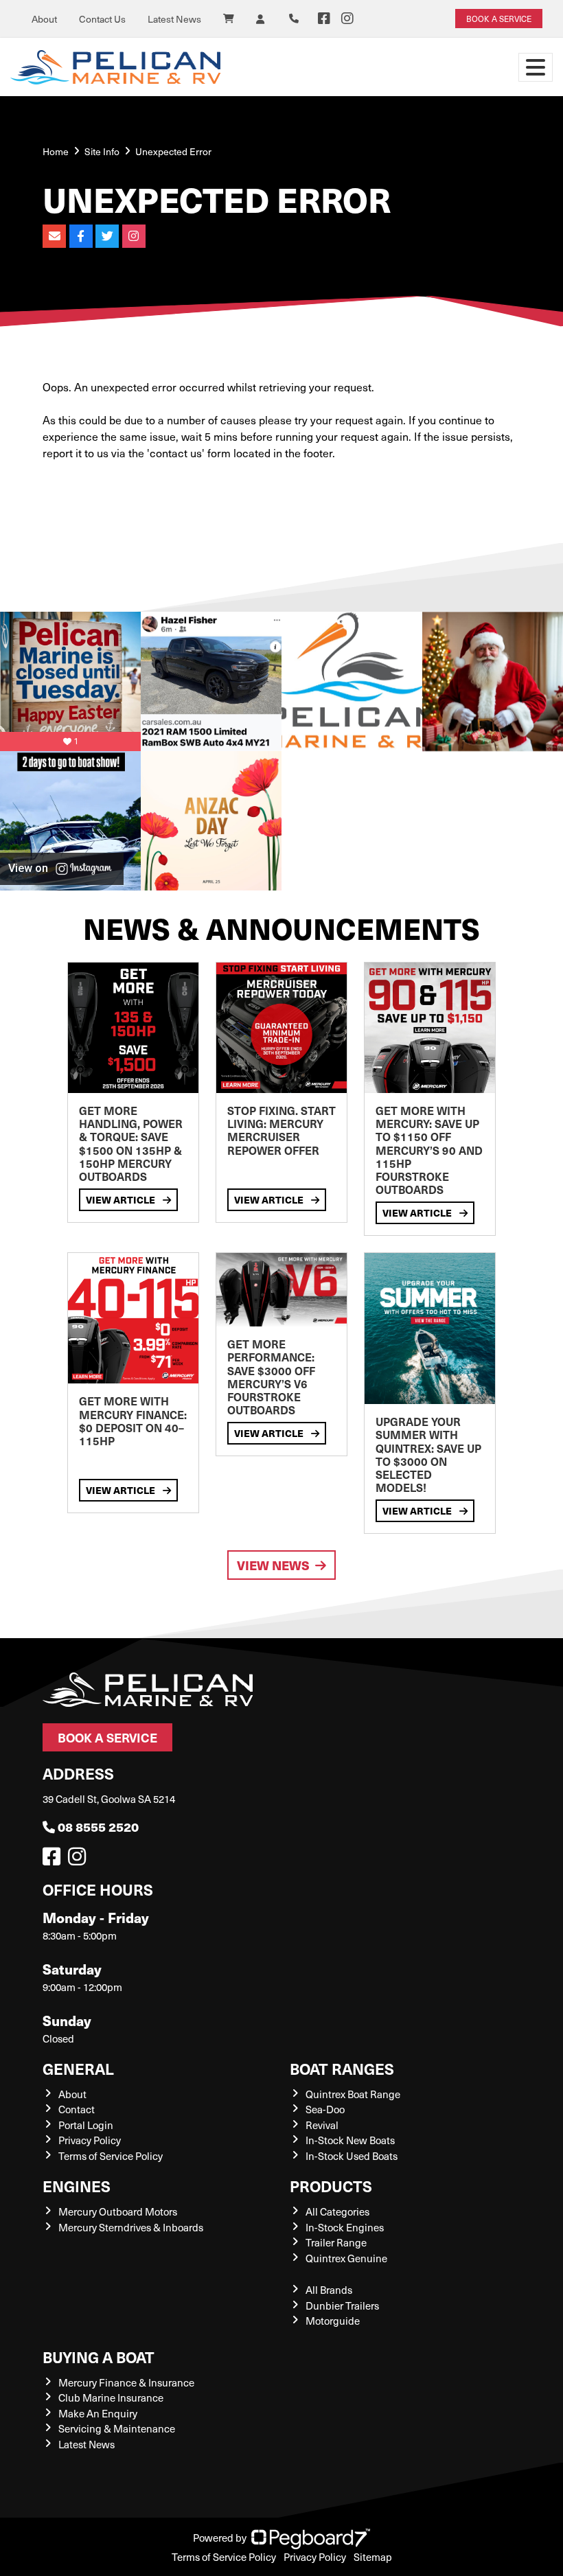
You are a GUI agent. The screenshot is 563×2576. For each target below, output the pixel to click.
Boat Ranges (342, 2068)
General (78, 2068)
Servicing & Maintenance (117, 2428)
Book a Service (107, 1737)
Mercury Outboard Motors (118, 2211)
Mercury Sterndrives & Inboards (131, 2227)
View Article (122, 1199)
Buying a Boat (99, 2357)
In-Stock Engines (345, 2227)
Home (56, 151)
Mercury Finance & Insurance (126, 2382)
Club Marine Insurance (111, 2397)
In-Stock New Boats (350, 2140)
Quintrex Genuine (346, 2258)
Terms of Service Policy (111, 2156)
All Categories (337, 2211)
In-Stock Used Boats (352, 2156)
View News (273, 1565)
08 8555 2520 (98, 1827)
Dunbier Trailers (342, 2305)
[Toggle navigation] (536, 67)
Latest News (174, 19)
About (44, 19)
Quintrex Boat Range (353, 2094)
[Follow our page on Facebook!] (324, 19)
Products (331, 2186)
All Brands (329, 2290)
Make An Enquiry (98, 2413)
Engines (77, 2186)
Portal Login (86, 2125)
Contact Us (102, 19)
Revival (322, 2125)
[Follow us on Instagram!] (80, 1860)
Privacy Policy (90, 2140)
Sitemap (373, 2557)
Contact (77, 2109)
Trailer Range (336, 2242)
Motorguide (333, 2321)
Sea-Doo (325, 2109)
